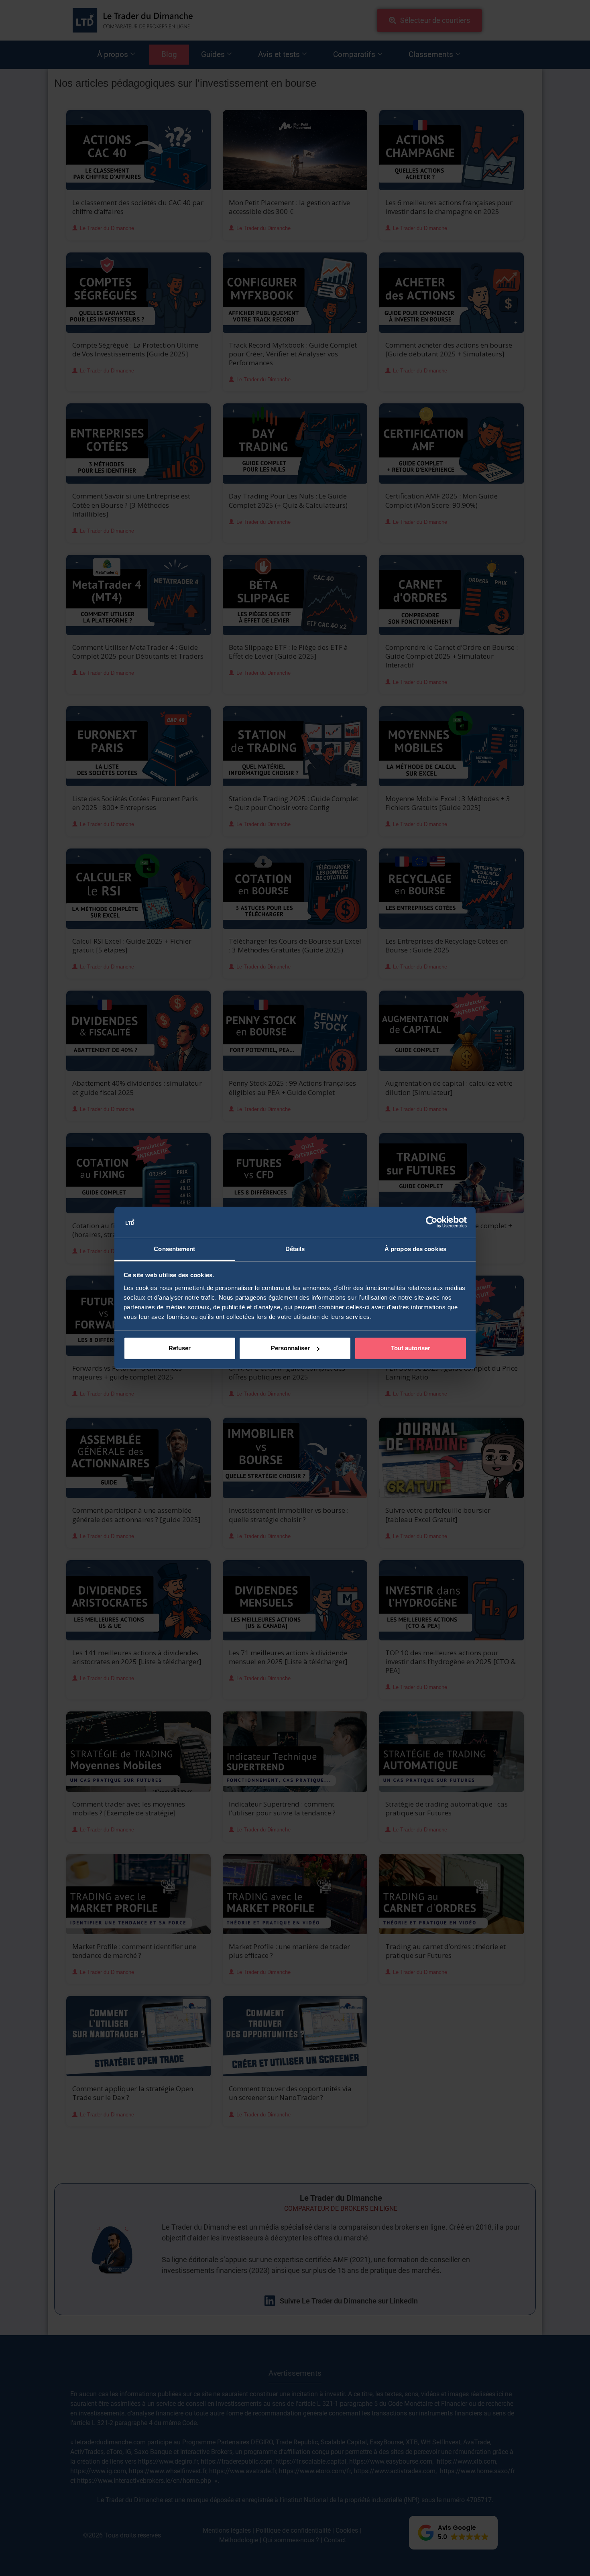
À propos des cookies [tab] (415, 1249)
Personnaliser (290, 1348)
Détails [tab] (295, 1249)
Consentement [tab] (174, 1249)
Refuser (180, 1348)
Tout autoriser (411, 1348)
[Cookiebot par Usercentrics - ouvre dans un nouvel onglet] (432, 1222)
